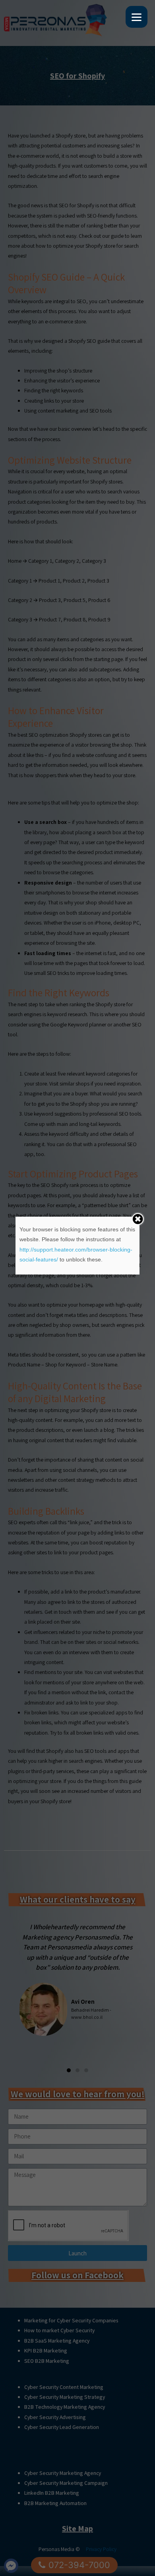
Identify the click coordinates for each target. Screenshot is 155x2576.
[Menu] (137, 17)
